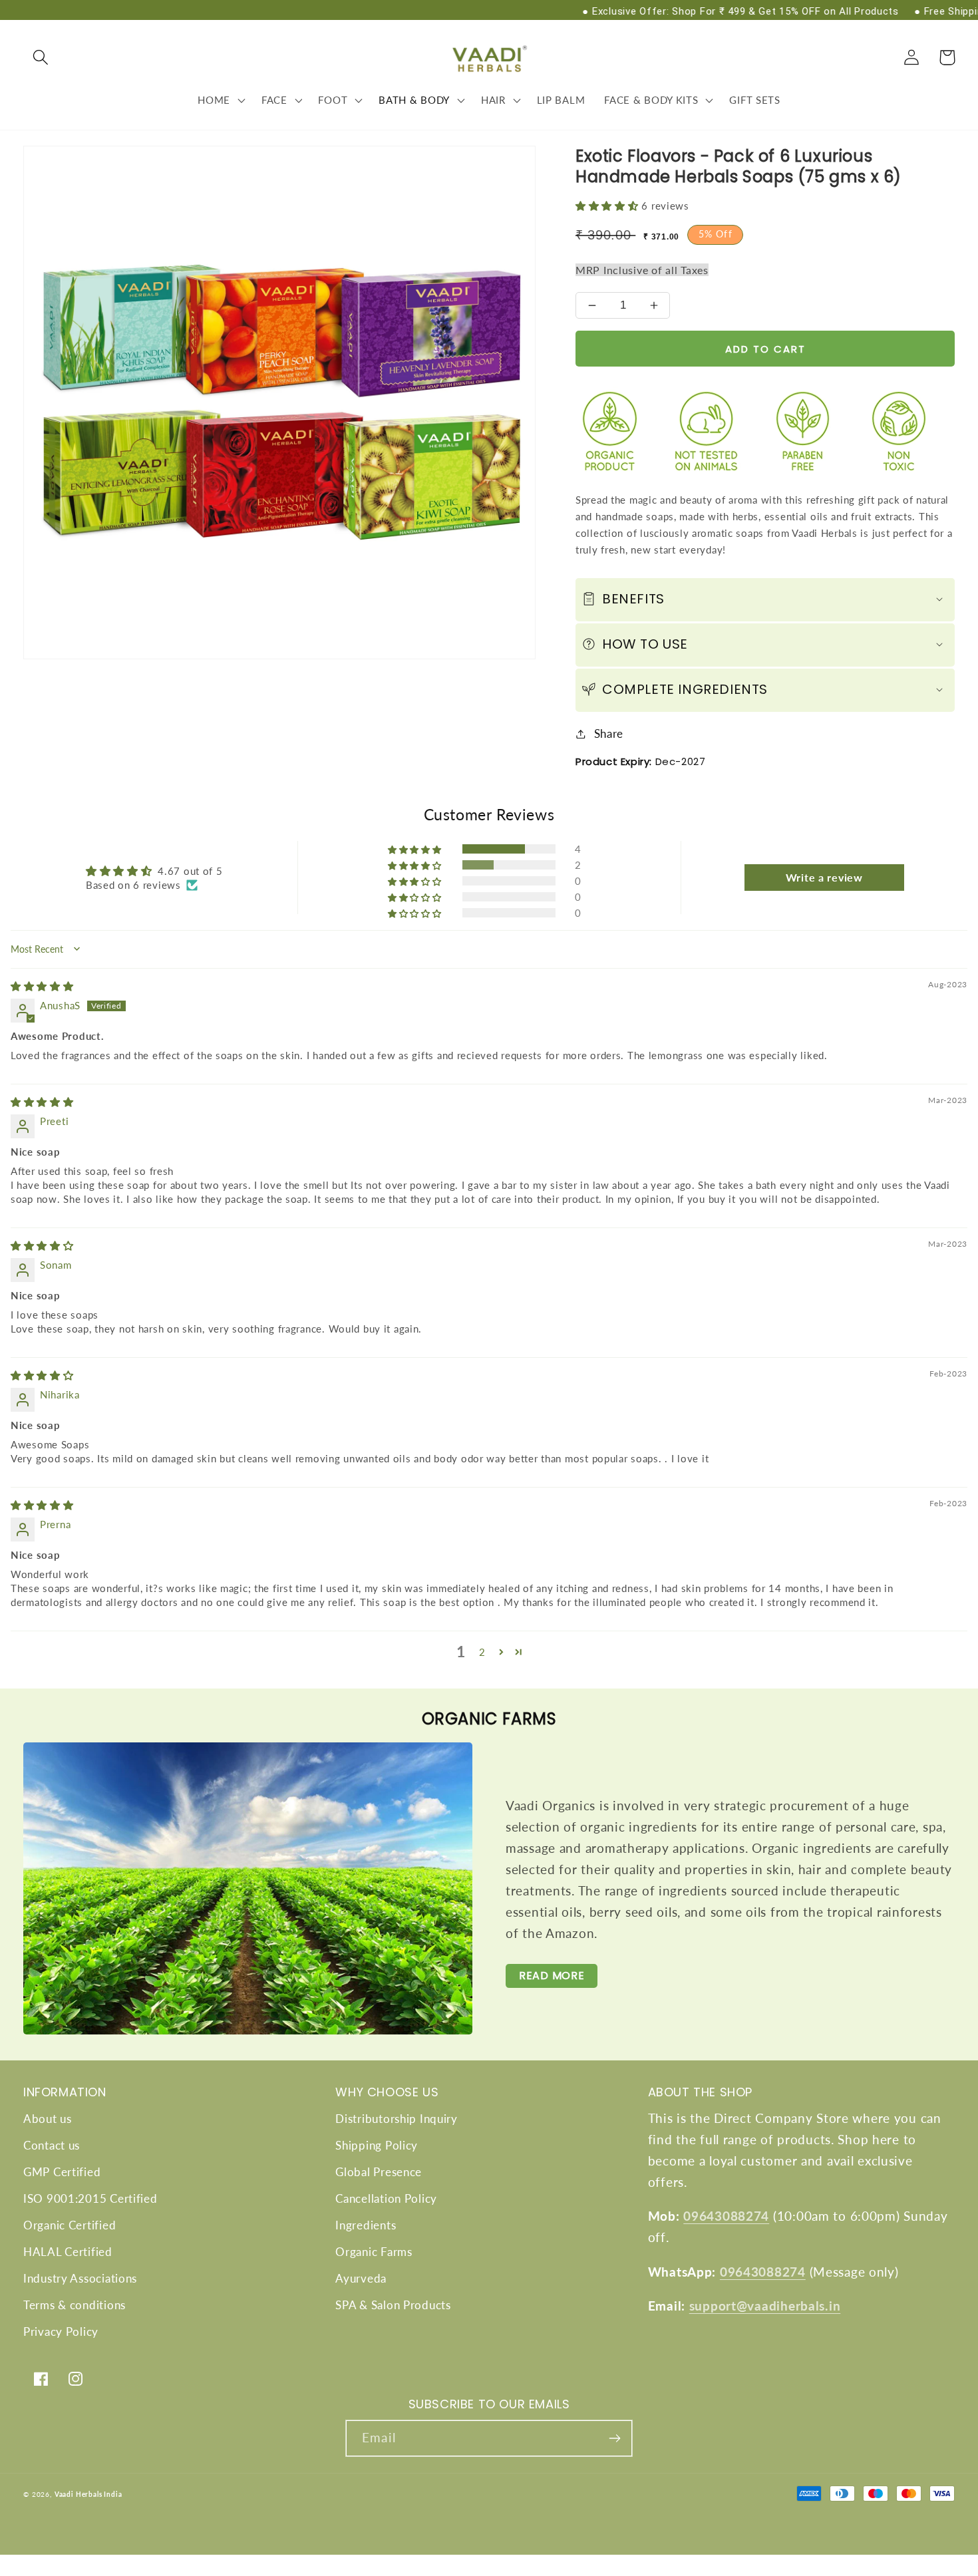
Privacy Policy (61, 2332)
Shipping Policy (377, 2145)
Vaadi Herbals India (88, 2494)
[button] (41, 58)
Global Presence (379, 2172)
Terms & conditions (75, 2305)
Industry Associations (80, 2278)
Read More (552, 1976)
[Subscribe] (614, 2438)
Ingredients (366, 2225)
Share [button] (609, 733)
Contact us (52, 2145)
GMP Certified (62, 2172)
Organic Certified (70, 2225)
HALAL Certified (68, 2252)
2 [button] (482, 1652)
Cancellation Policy (386, 2198)
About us (48, 2119)
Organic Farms (374, 2252)
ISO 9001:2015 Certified (90, 2198)
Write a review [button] (824, 877)
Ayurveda (361, 2278)
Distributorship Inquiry (397, 2119)
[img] (42, 986)
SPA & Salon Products (393, 2305)
